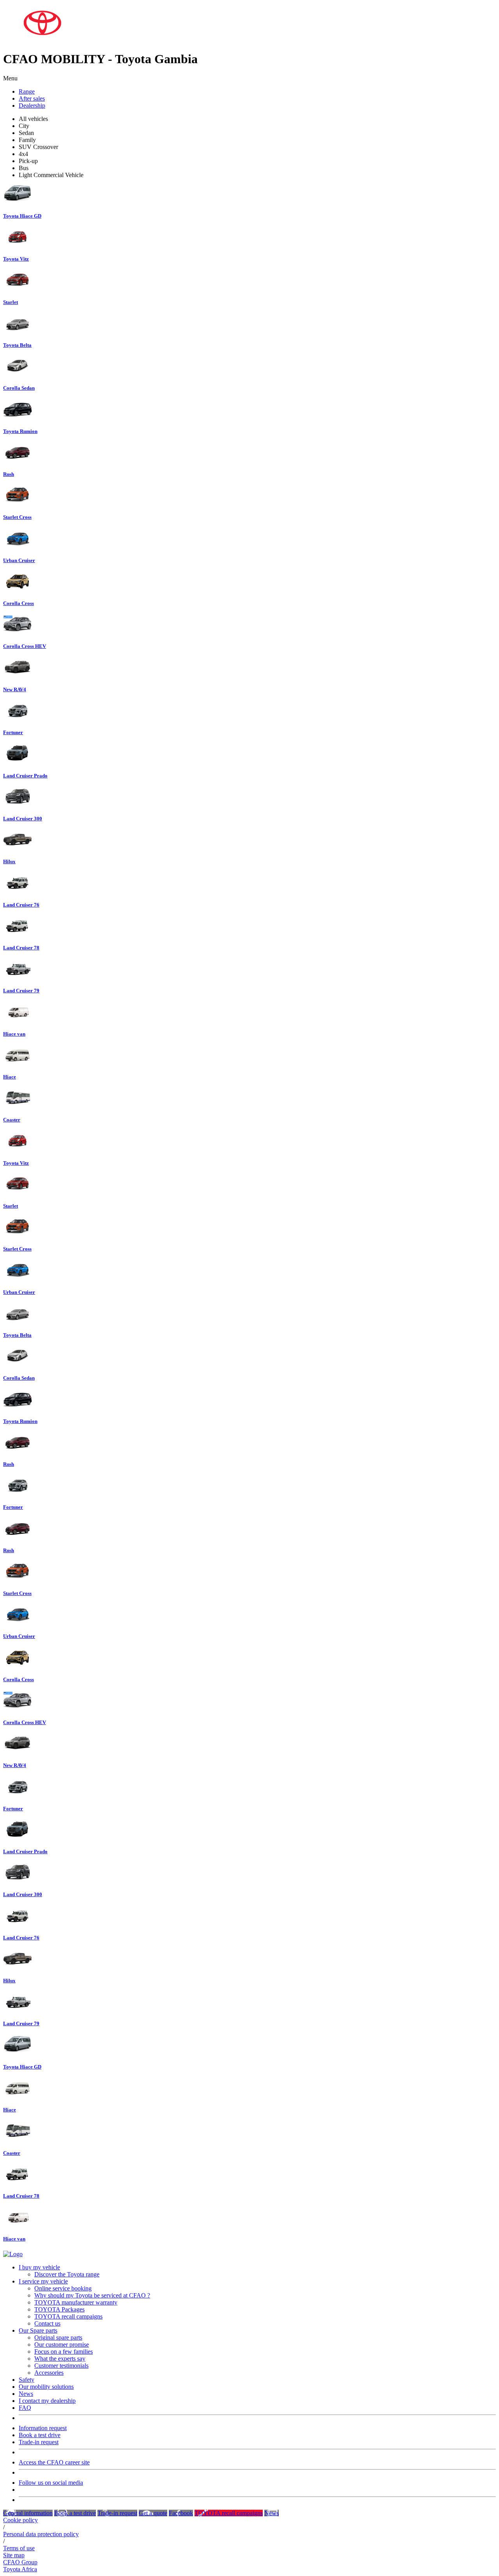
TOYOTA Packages (59, 2309)
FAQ (25, 2408)
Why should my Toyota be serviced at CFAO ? (92, 2295)
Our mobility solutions (46, 2387)
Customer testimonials (61, 2366)
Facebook (181, 2513)
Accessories (49, 2373)
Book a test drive (40, 2435)
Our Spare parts (38, 2330)
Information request (43, 2428)
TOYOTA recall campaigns (68, 2316)
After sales (32, 98)
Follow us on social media (51, 2483)
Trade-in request (39, 2442)
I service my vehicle (43, 2281)
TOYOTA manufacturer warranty (76, 2302)
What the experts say (60, 2359)
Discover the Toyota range (67, 2274)
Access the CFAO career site (54, 2462)
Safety (27, 2380)
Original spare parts (58, 2337)
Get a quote (153, 2513)
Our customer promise (62, 2344)
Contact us (47, 2323)
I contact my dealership (47, 2401)
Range (27, 91)
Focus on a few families (64, 2352)
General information (28, 2513)
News (26, 2394)
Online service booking (63, 2288)
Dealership (32, 106)
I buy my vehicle (39, 2267)
